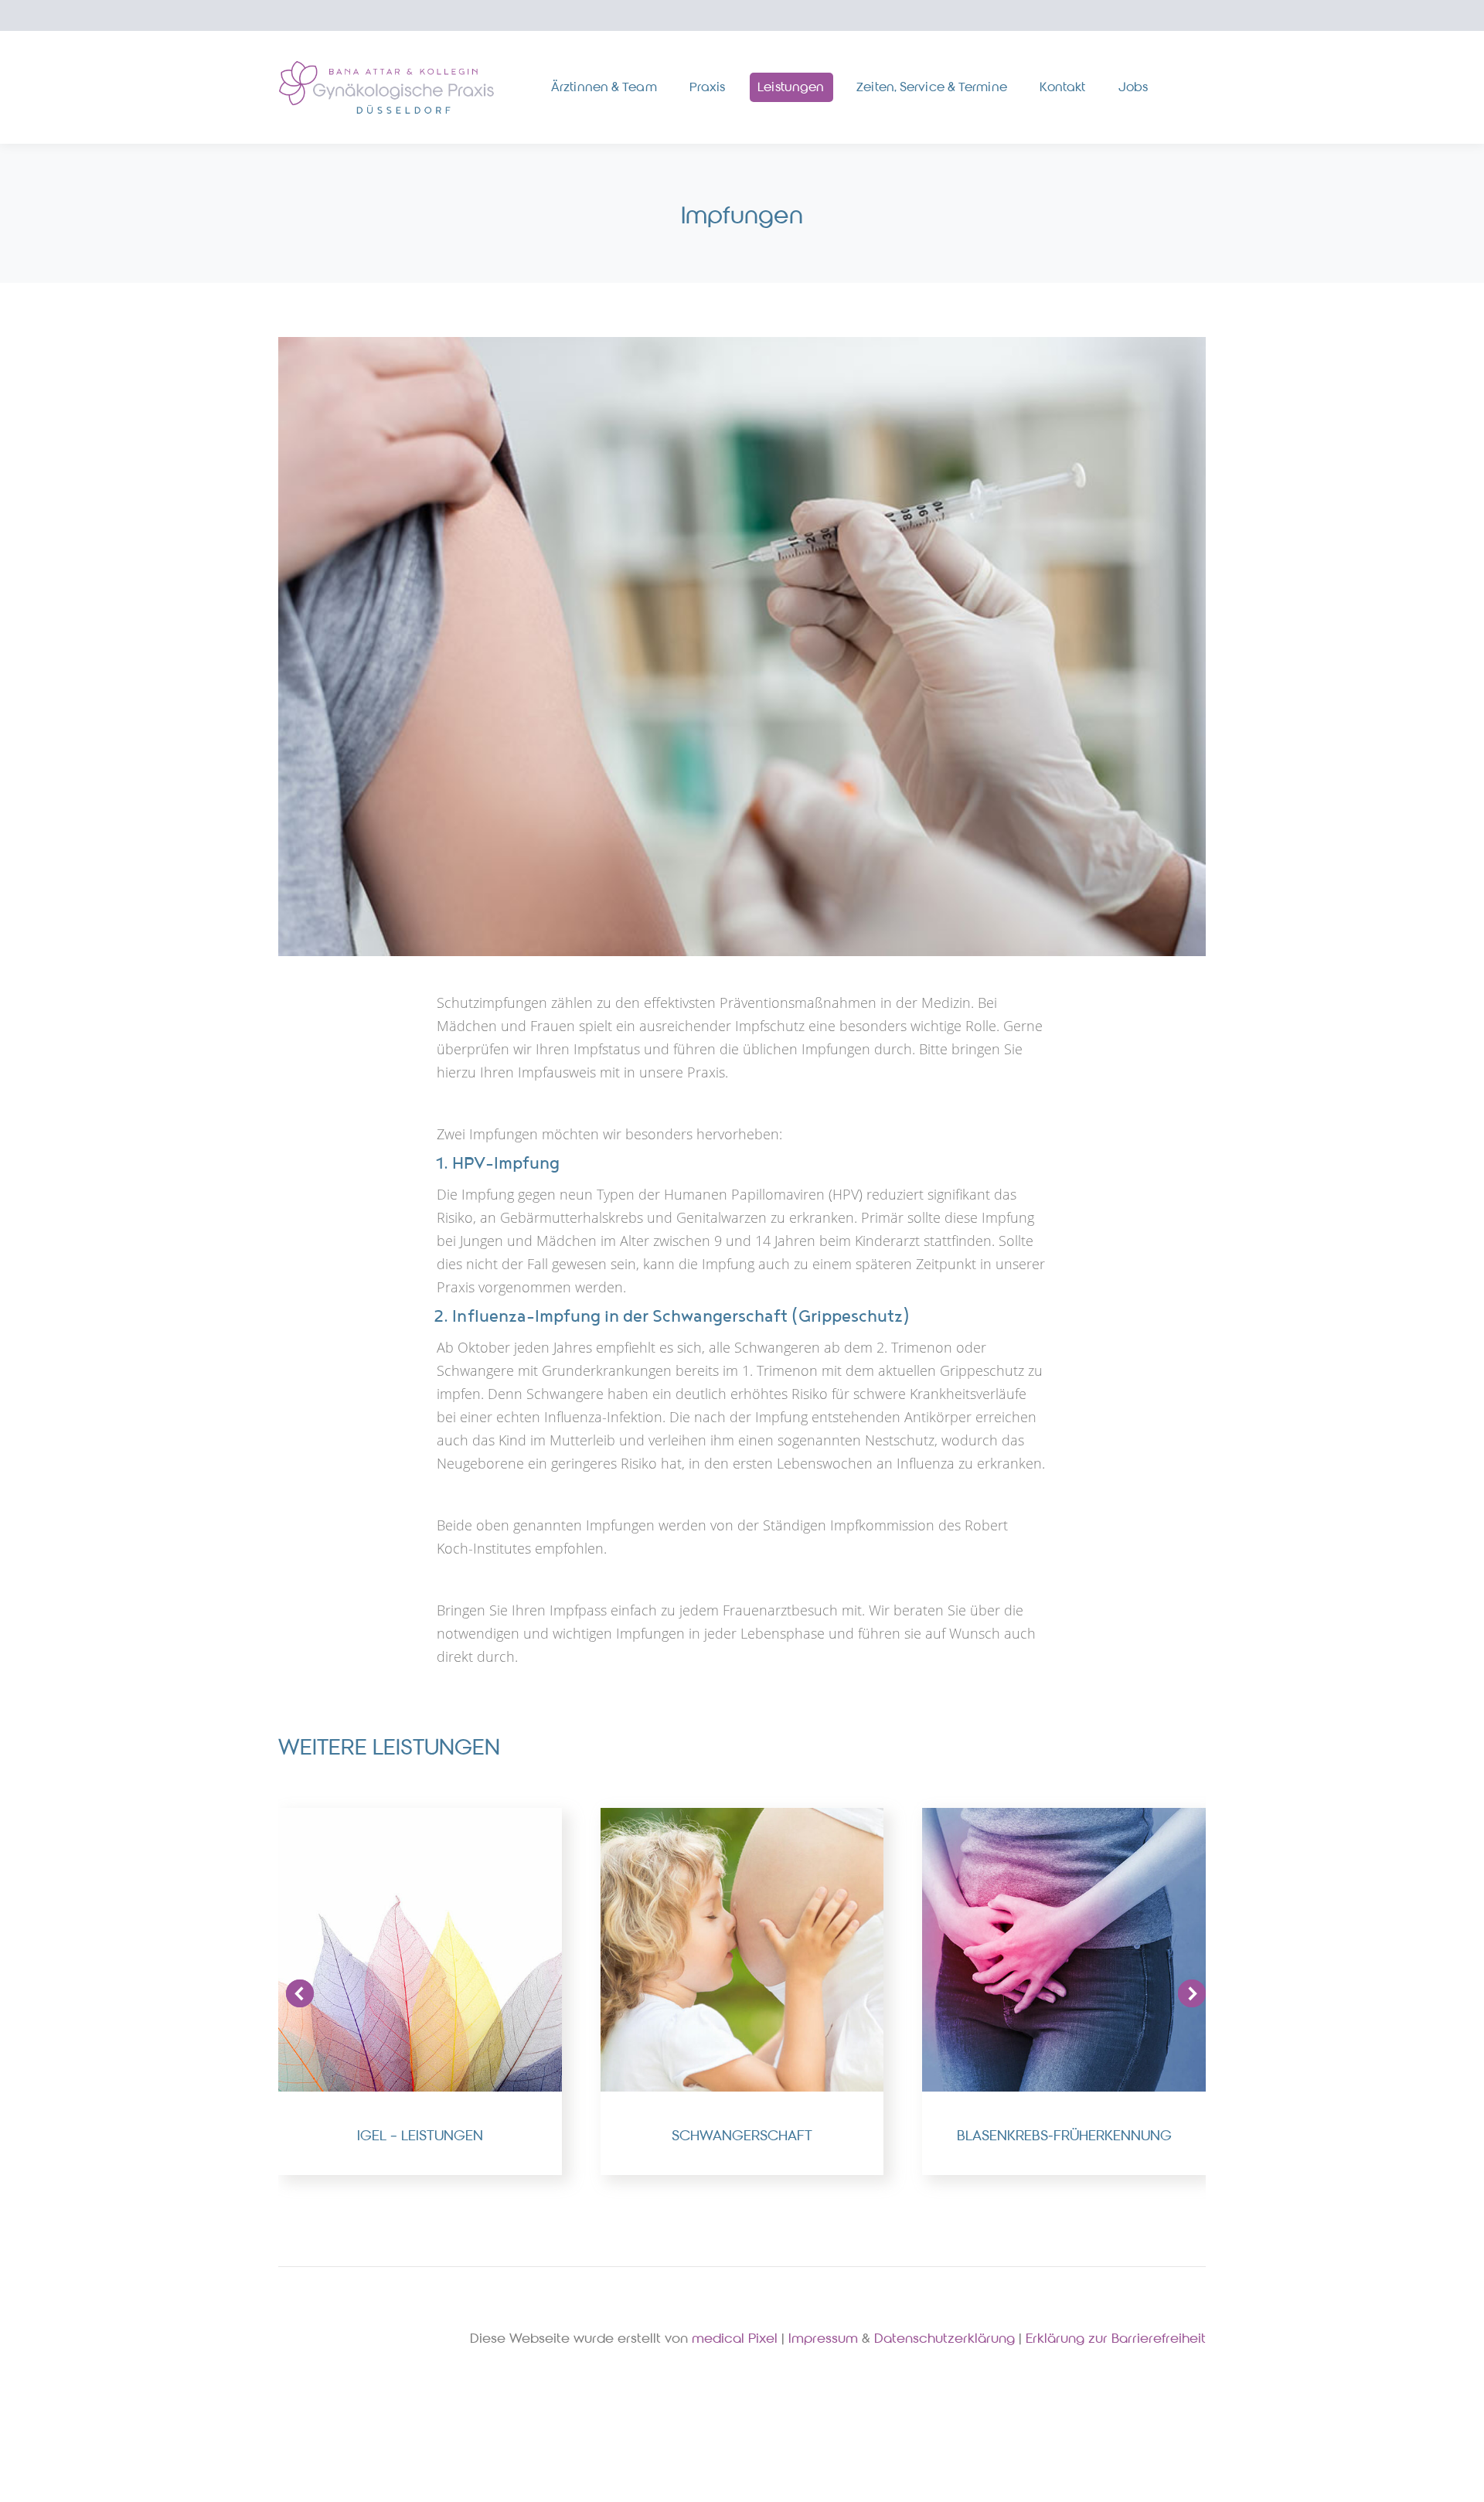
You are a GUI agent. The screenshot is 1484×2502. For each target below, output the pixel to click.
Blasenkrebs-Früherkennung (1064, 2135)
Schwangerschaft (742, 2135)
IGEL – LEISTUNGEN (420, 2135)
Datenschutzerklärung (945, 2338)
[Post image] (420, 1950)
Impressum (823, 2338)
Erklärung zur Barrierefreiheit (1116, 2338)
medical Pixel (735, 2338)
